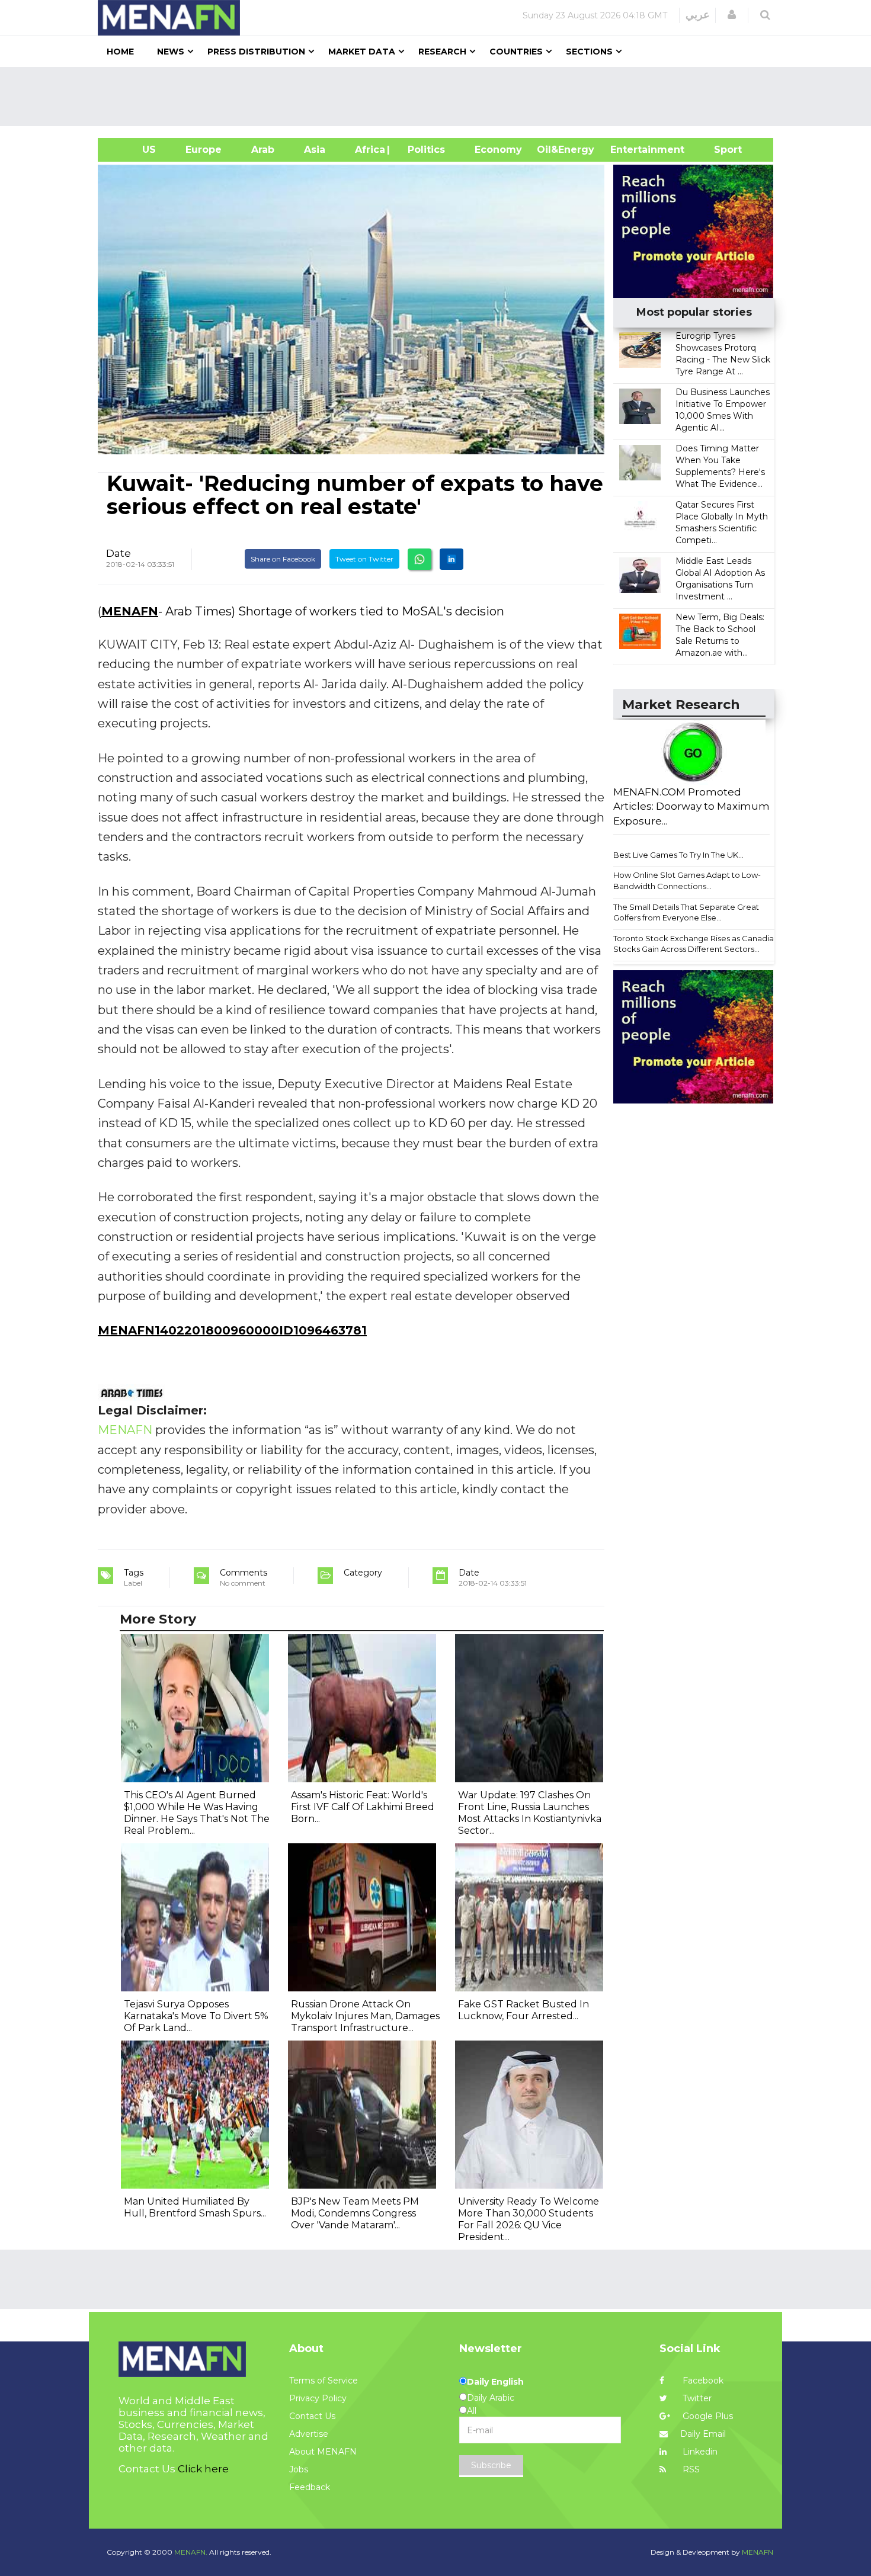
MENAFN (130, 611)
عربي (698, 15)
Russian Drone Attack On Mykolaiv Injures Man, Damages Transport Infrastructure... (365, 2016)
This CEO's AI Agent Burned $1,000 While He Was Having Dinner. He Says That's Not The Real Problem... (197, 1813)
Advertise (309, 2434)
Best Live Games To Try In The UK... (678, 855)
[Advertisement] (440, 97)
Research (442, 52)
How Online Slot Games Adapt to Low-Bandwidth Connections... (687, 880)
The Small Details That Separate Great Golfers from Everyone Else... (686, 912)
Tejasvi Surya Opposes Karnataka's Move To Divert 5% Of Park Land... (196, 2016)
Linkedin (699, 2452)
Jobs (299, 2469)
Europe (204, 150)
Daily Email (703, 2434)
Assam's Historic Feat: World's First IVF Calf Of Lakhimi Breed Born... (363, 1807)
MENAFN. (191, 2552)
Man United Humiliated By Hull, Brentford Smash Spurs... (195, 2207)
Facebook (702, 2381)
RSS (690, 2469)
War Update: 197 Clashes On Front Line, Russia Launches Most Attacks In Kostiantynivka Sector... (530, 1813)
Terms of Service (324, 2381)
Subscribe (491, 2465)
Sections (589, 52)
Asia (315, 150)
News (171, 52)
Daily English (495, 2382)
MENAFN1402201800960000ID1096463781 (232, 1330)
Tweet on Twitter (364, 559)
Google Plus (707, 2416)
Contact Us (312, 2416)
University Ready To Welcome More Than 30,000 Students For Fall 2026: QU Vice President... (529, 2219)
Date (119, 553)
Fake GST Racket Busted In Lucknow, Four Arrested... (523, 2010)
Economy (498, 150)
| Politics (423, 150)
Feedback (310, 2487)
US (134, 150)
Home (120, 52)
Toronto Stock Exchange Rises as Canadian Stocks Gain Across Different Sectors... (696, 944)
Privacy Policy (318, 2398)
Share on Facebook (283, 559)
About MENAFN (323, 2452)
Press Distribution (256, 52)
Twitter (696, 2398)
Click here (203, 2469)
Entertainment (630, 150)
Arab (263, 150)
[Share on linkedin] (451, 559)
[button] (732, 15)
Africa (369, 150)
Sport (721, 150)
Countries (516, 52)
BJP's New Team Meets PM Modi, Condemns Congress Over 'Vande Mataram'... (355, 2213)
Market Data (362, 52)
